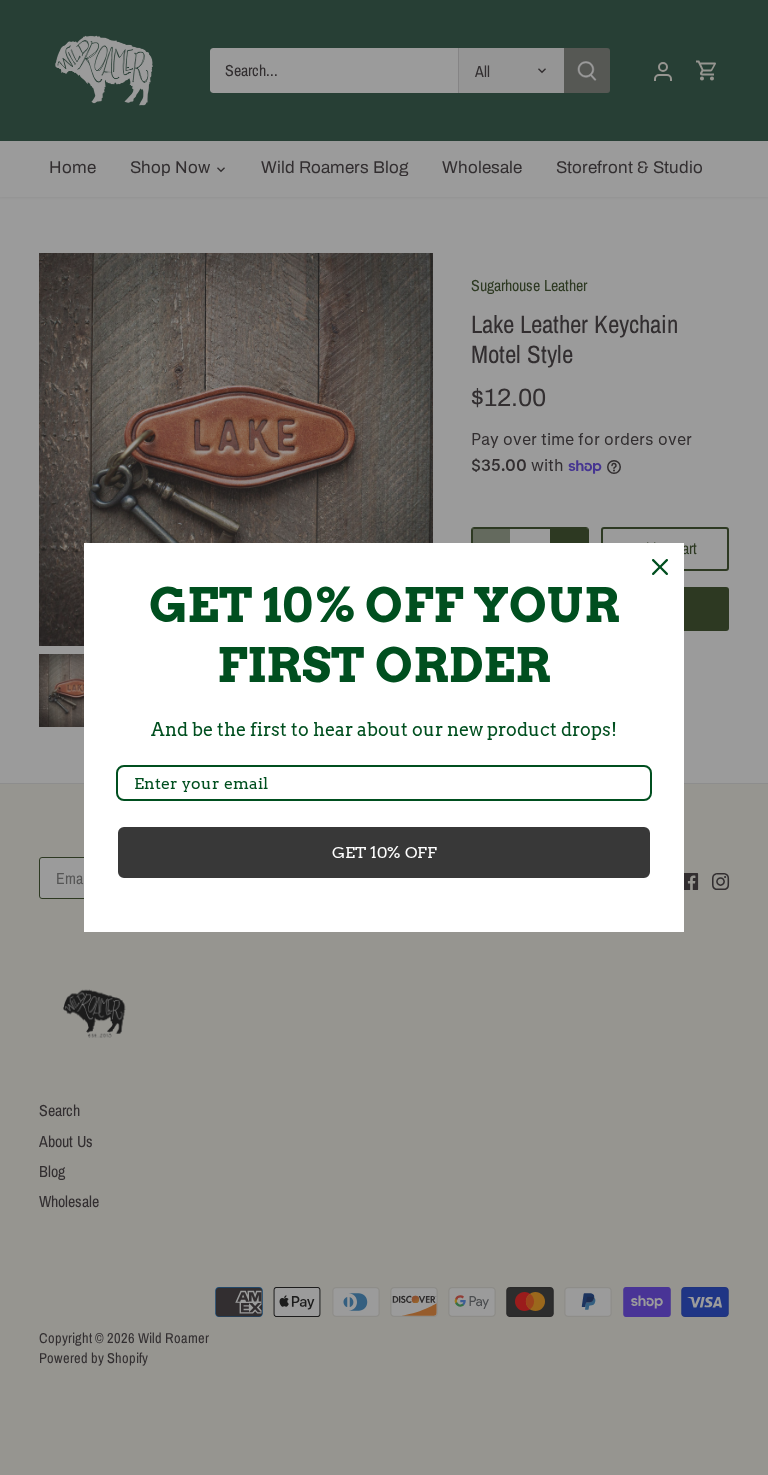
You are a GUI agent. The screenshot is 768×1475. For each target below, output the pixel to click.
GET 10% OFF (384, 852)
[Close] (660, 567)
